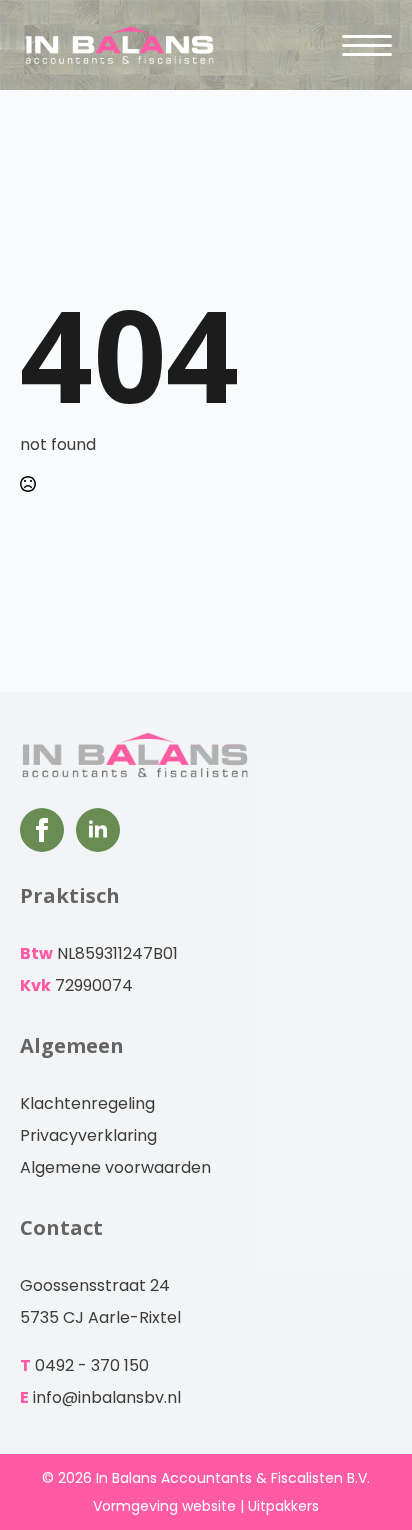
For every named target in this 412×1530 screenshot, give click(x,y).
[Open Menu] (367, 45)
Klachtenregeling (87, 1103)
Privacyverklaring (88, 1135)
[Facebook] (42, 830)
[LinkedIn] (98, 830)
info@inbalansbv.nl (107, 1397)
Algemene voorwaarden (115, 1167)
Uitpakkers (283, 1506)
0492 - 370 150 (92, 1365)
